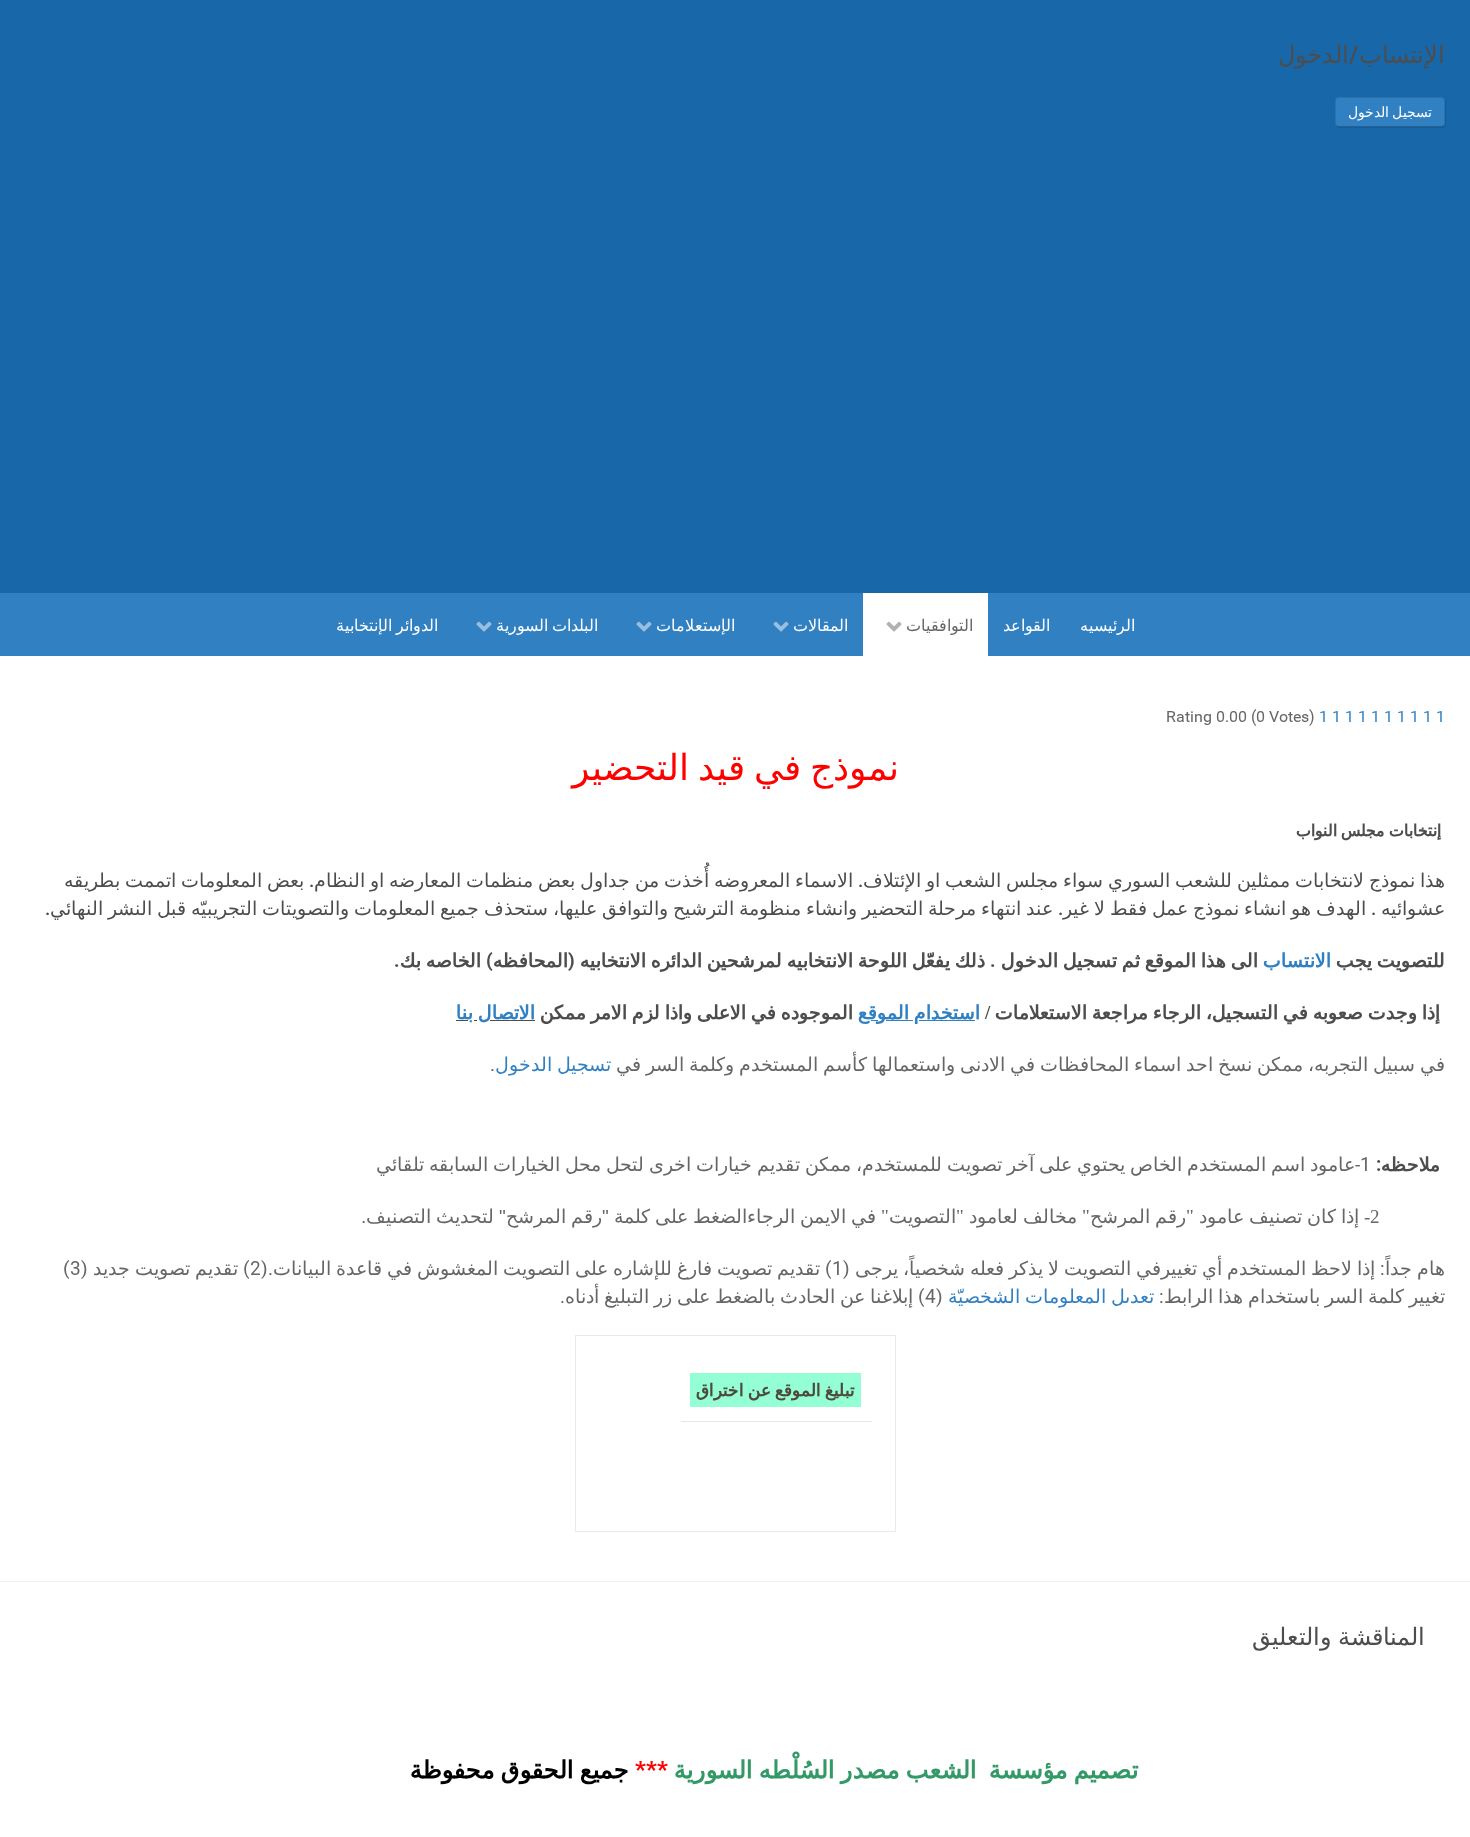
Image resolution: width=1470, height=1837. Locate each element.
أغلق (1403, 538)
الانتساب (1294, 961)
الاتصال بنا (495, 1012)
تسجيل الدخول (1390, 112)
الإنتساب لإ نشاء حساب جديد (1224, 412)
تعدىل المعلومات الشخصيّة (1051, 1297)
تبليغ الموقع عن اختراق (775, 1389)
